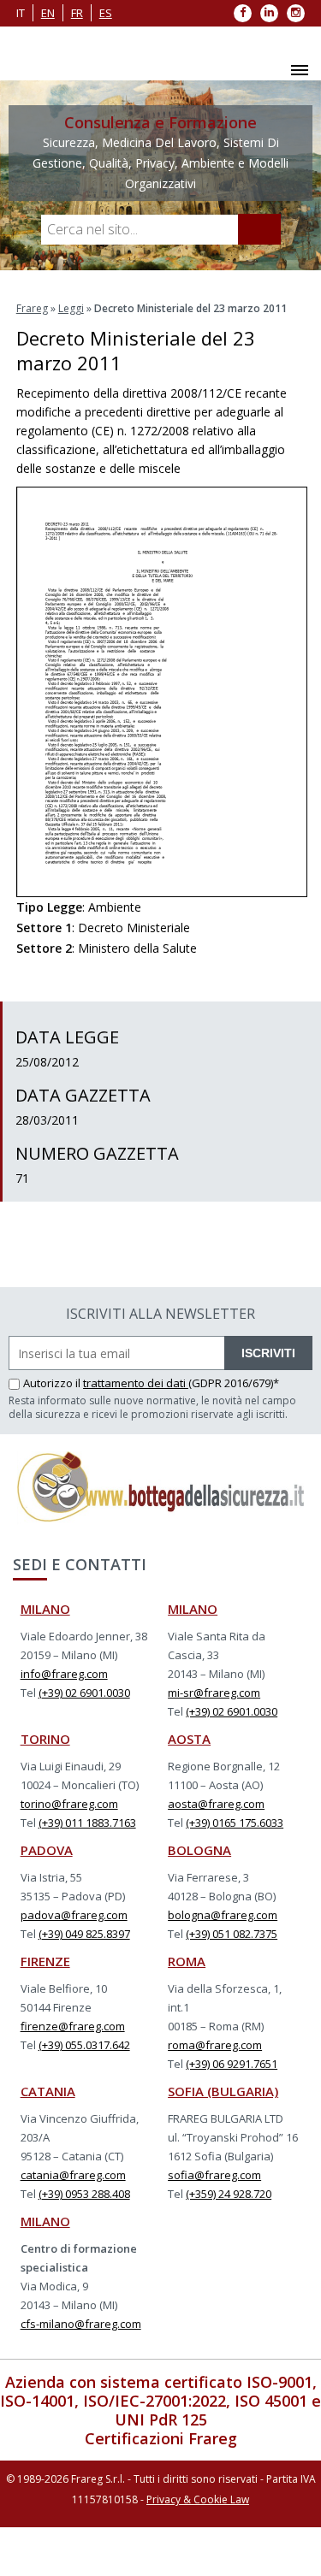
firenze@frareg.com (73, 2026)
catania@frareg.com (73, 2175)
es (106, 13)
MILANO (45, 1609)
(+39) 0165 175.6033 (235, 1823)
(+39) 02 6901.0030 (84, 1693)
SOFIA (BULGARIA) (223, 2091)
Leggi (71, 308)
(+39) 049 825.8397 (84, 1934)
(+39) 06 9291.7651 (232, 2064)
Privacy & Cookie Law (198, 2499)
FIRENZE (45, 1961)
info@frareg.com (64, 1674)
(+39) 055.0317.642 (84, 2045)
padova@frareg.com (74, 1915)
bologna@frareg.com (223, 1915)
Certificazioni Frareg (161, 2438)
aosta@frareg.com (216, 1804)
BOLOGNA (199, 1850)
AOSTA (189, 1739)
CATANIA (48, 2091)
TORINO (45, 1739)
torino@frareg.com (69, 1804)
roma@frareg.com (215, 2045)
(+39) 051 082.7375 (232, 1934)
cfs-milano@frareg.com (81, 2324)
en (48, 13)
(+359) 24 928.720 (229, 2194)
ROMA (187, 1961)
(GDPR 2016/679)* (234, 1383)
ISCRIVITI (268, 1353)
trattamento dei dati (136, 1383)
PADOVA (47, 1850)
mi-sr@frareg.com (214, 1693)
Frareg (32, 308)
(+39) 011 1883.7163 (87, 1823)
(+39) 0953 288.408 (84, 2194)
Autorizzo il (53, 1383)
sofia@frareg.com (214, 2175)
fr (77, 13)
